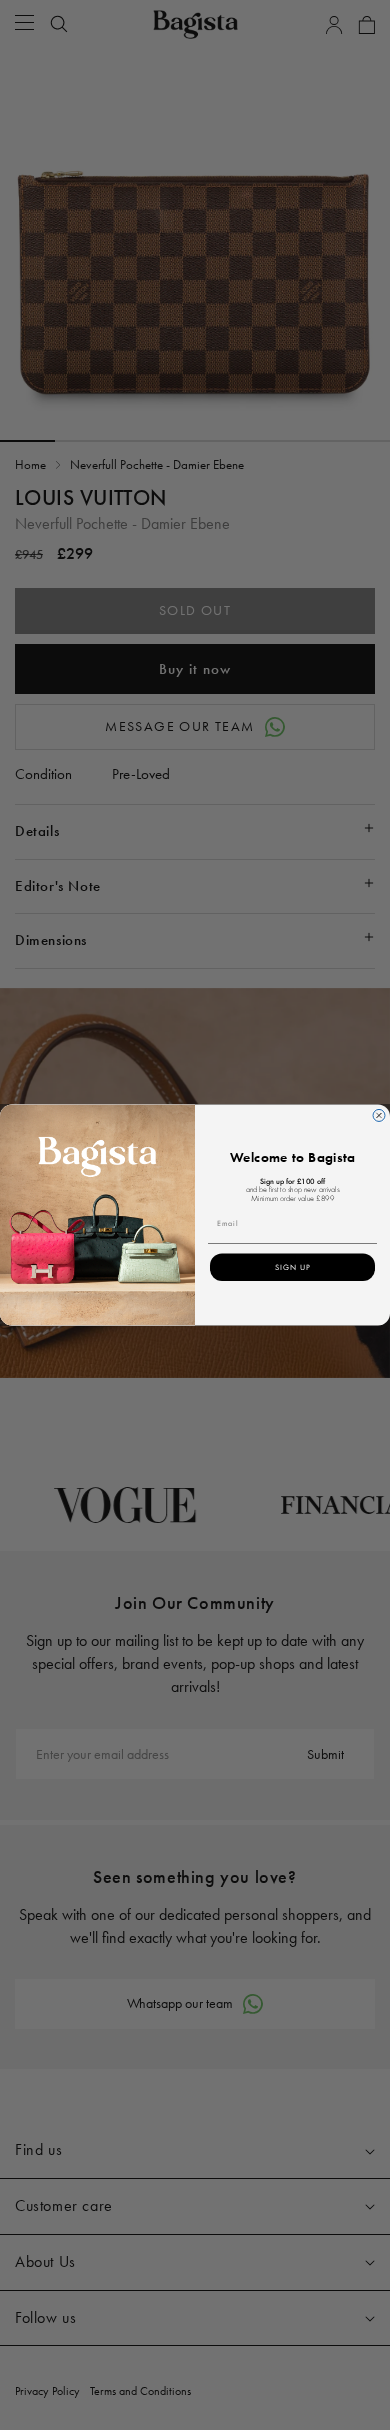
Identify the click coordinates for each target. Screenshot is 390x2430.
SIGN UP (293, 1267)
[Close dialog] (379, 1116)
